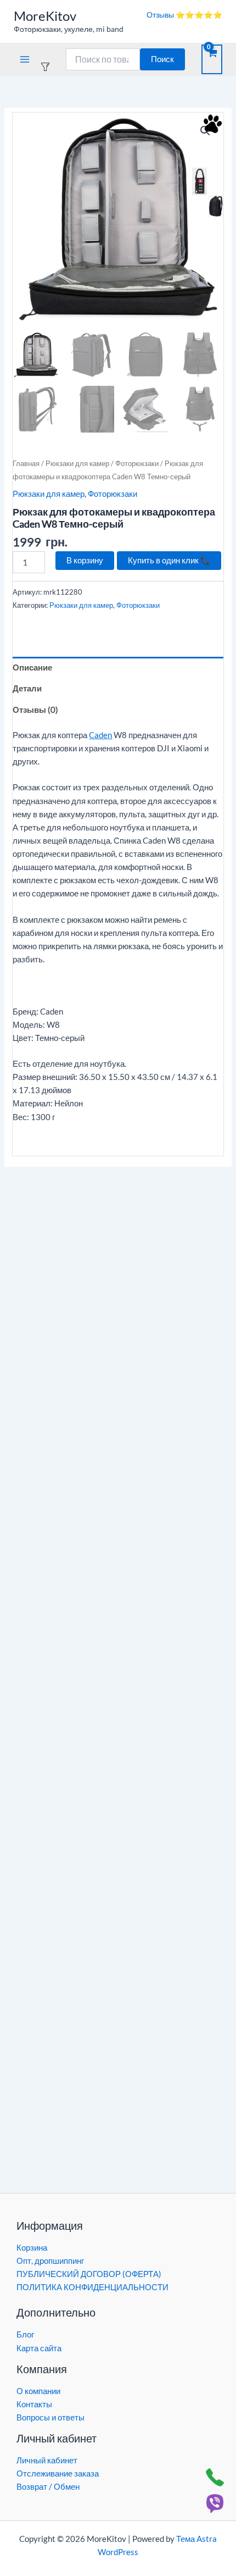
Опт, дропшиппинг (50, 2261)
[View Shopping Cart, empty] (212, 59)
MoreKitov (45, 16)
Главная (26, 463)
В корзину (85, 560)
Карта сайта (39, 2348)
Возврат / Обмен (48, 2487)
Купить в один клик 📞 (169, 560)
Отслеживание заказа (58, 2473)
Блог (25, 2334)
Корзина (32, 2248)
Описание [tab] (32, 667)
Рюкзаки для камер (77, 463)
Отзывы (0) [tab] (35, 710)
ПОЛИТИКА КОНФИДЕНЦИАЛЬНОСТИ (92, 2287)
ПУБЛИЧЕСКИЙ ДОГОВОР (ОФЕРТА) (89, 2274)
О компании (38, 2391)
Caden (100, 735)
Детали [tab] (27, 688)
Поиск (162, 59)
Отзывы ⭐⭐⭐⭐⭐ (184, 15)
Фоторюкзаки (137, 463)
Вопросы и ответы (50, 2417)
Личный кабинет (47, 2460)
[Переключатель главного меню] (25, 59)
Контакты (34, 2404)
